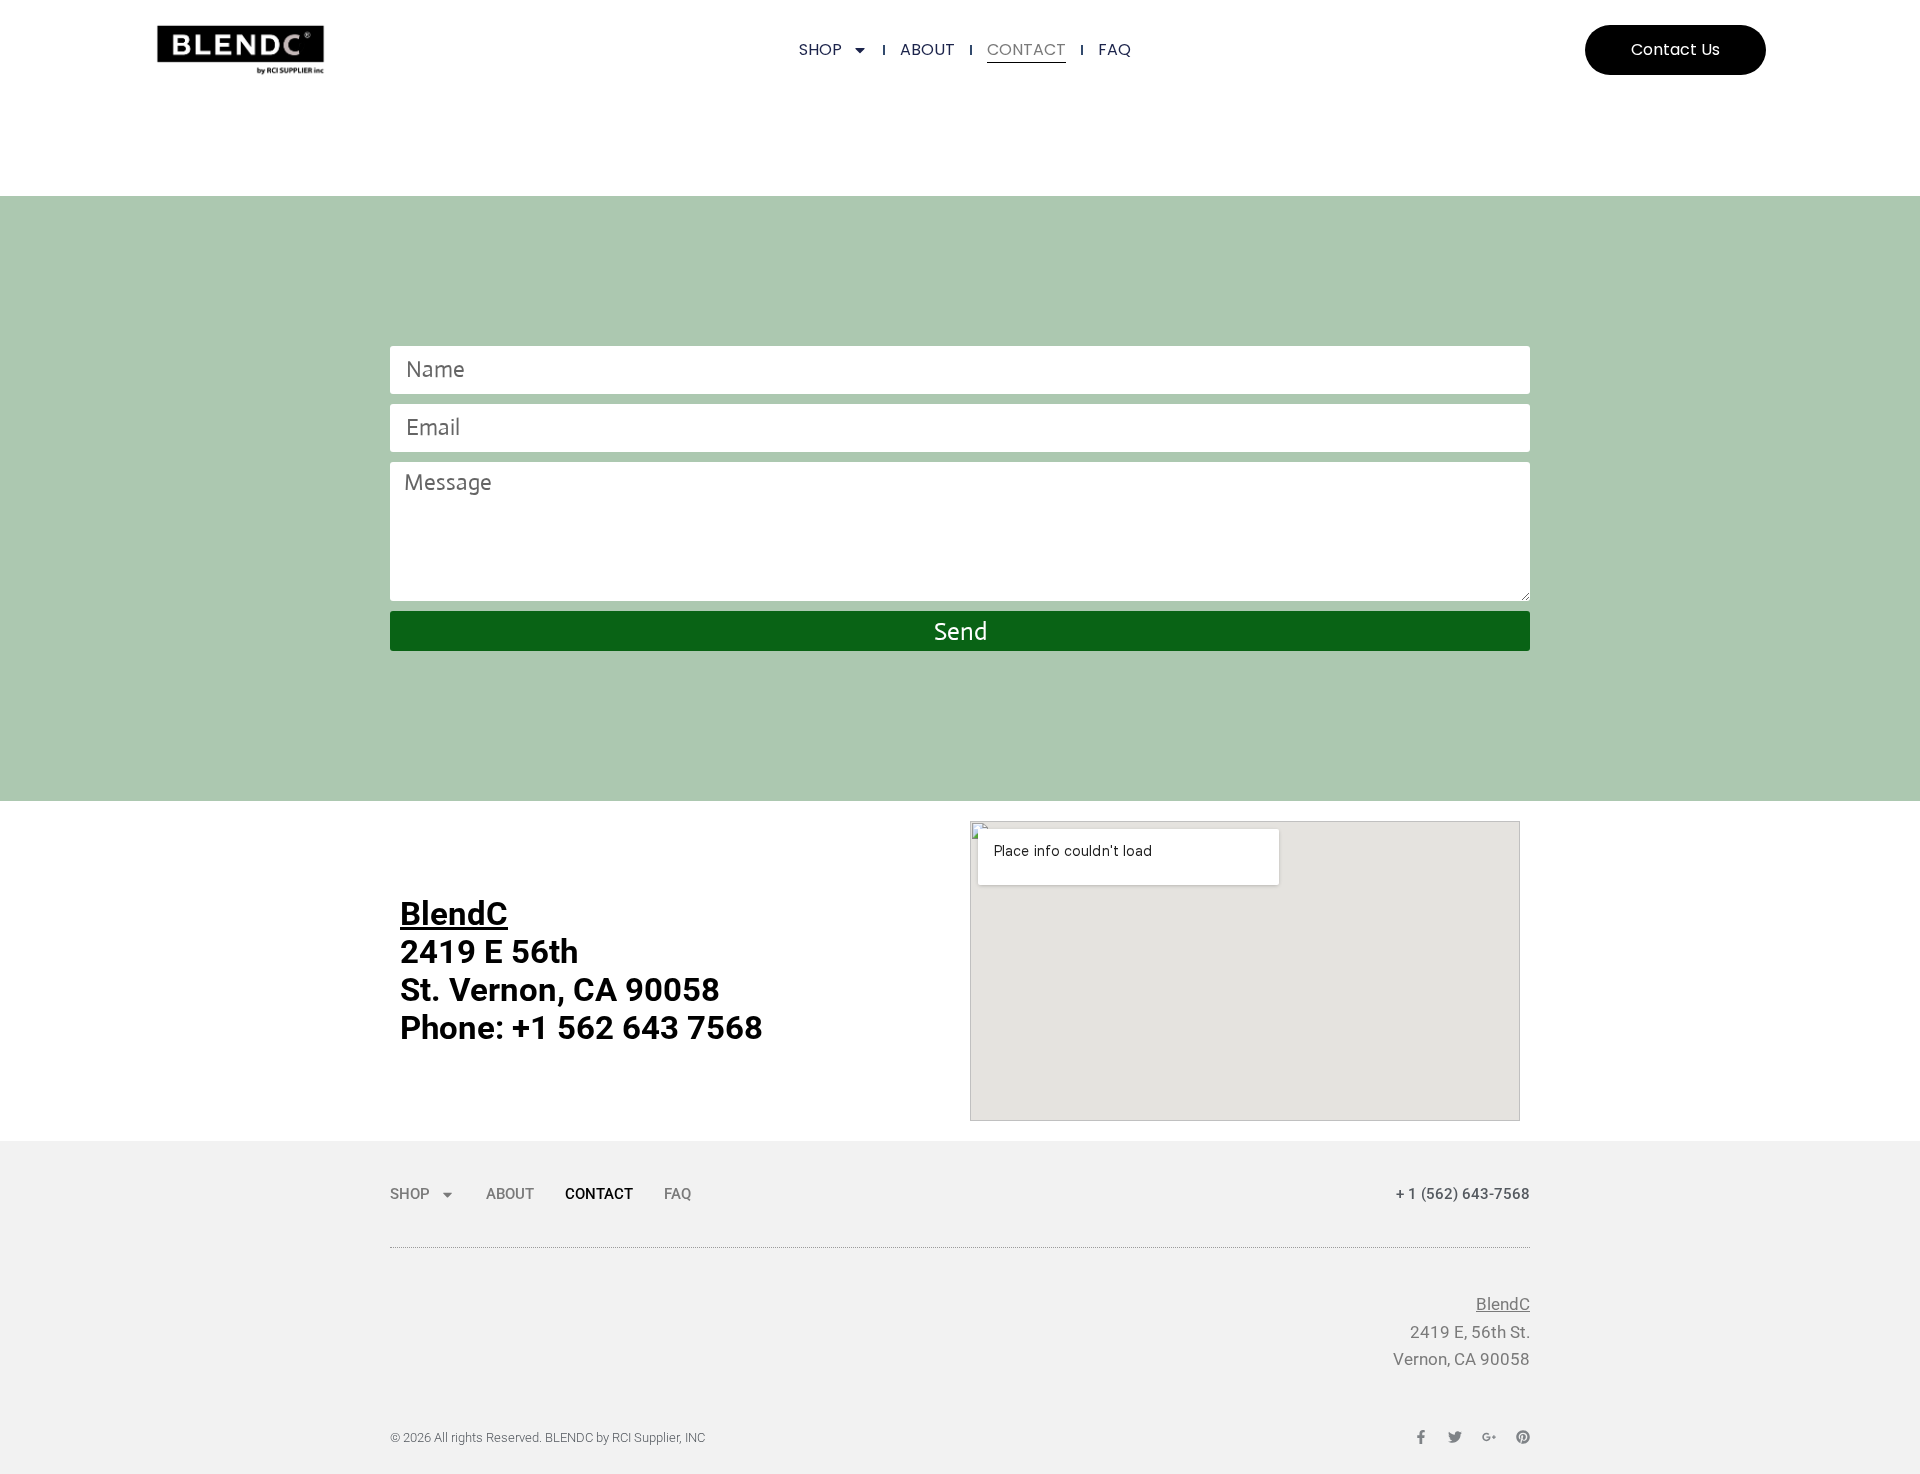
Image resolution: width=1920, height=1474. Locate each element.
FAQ (1114, 49)
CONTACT (1026, 49)
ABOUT (927, 49)
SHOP (820, 49)
